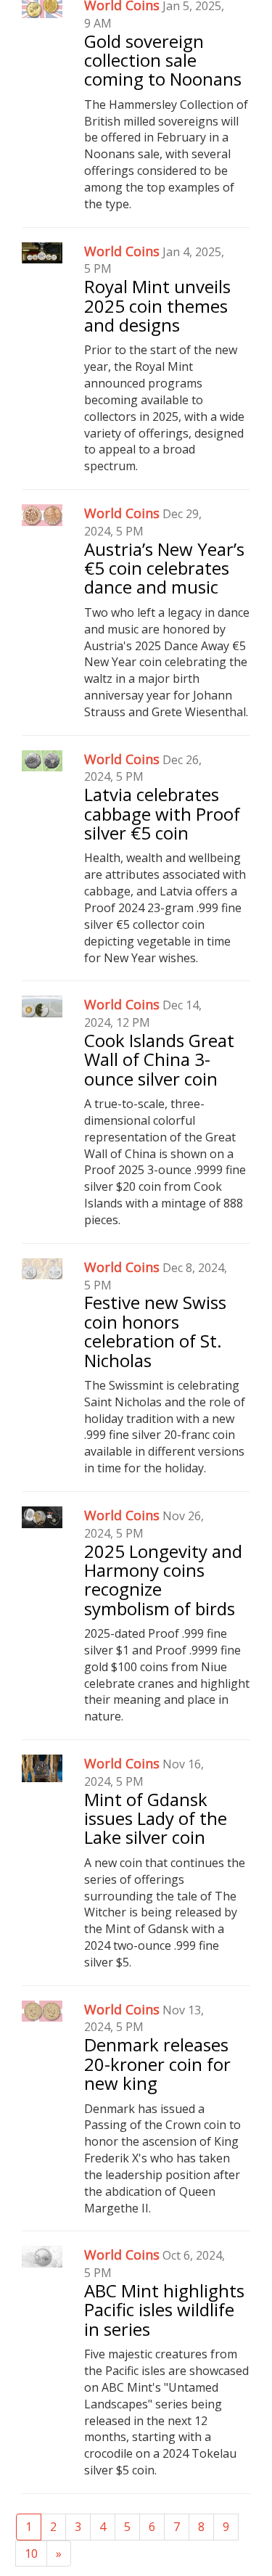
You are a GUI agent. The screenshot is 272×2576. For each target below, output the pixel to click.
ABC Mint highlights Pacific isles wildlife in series (164, 2310)
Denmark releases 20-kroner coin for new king (157, 2064)
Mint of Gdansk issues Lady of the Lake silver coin (156, 1818)
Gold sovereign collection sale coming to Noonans (163, 60)
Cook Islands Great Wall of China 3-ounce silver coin (159, 1059)
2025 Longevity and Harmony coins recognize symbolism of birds (163, 1580)
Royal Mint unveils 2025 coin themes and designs (157, 305)
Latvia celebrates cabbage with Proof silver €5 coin (162, 813)
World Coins (122, 251)
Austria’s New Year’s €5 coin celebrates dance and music (164, 568)
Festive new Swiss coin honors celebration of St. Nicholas (155, 1331)
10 (31, 2554)
